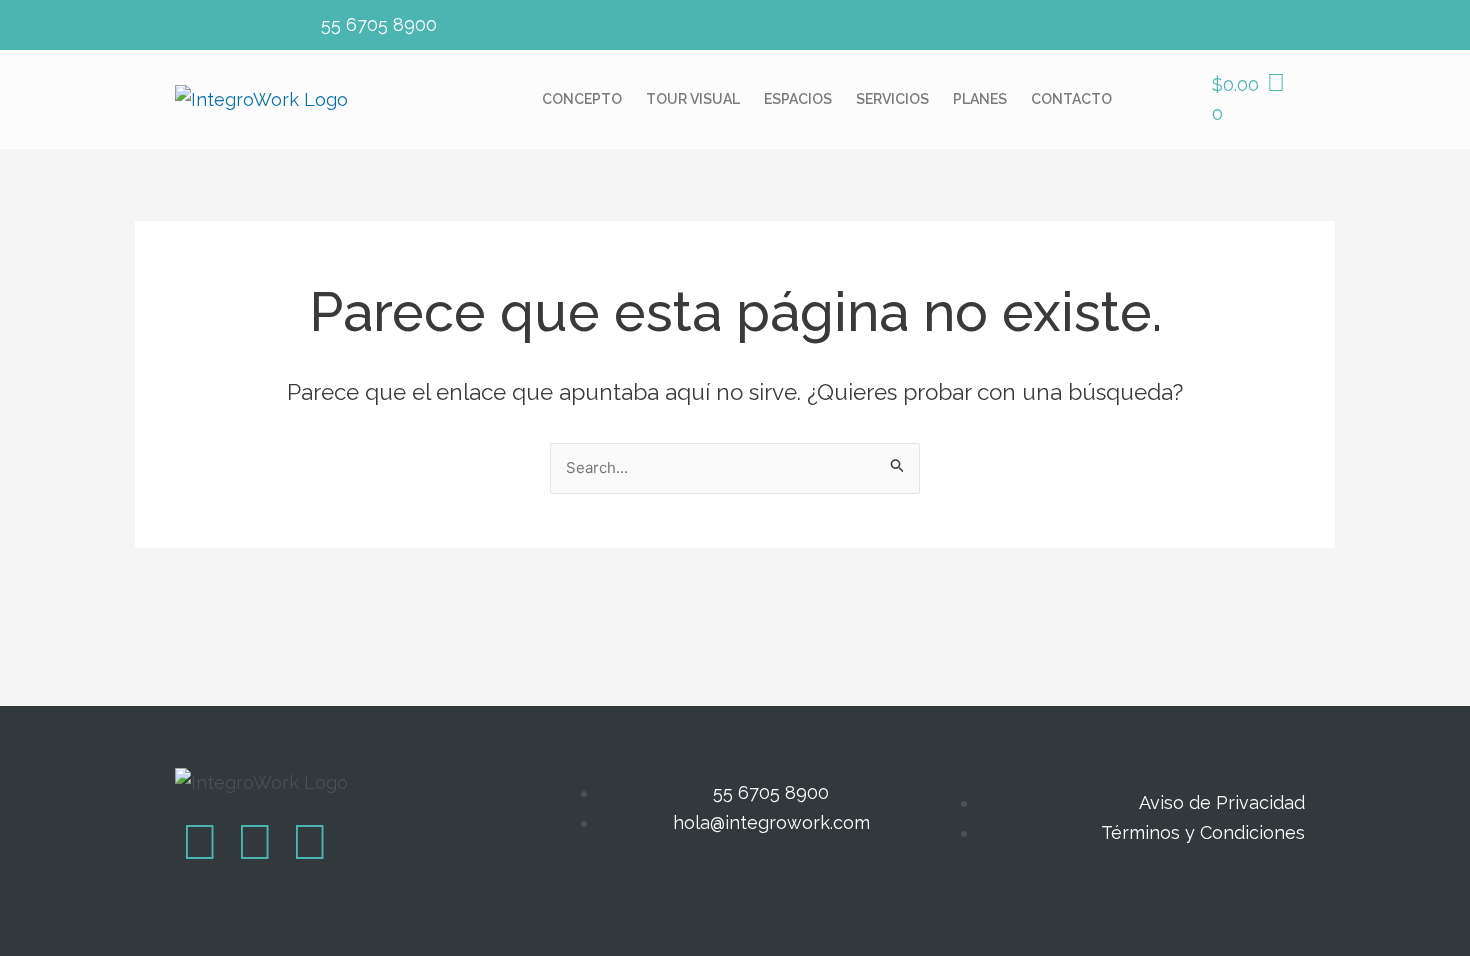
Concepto (582, 99)
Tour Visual (693, 99)
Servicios (892, 99)
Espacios (798, 99)
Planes (980, 99)
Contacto (1071, 99)
